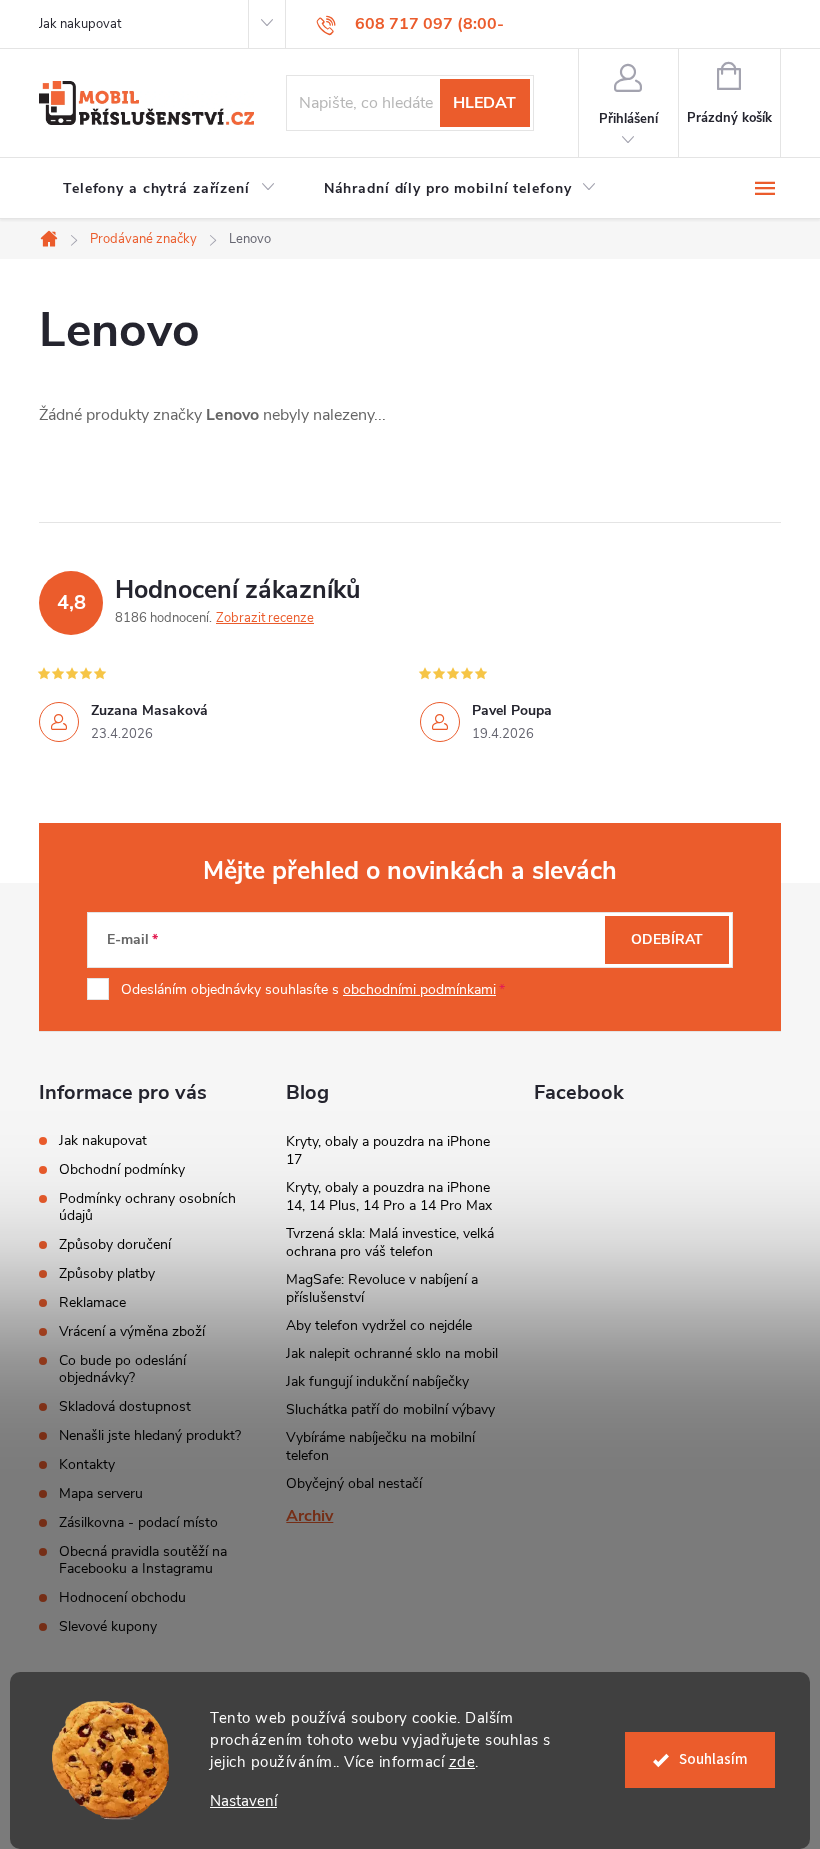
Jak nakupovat (80, 24)
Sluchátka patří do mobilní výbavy (390, 1409)
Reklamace (92, 1302)
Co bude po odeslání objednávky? (122, 1369)
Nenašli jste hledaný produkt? (150, 1435)
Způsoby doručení (115, 1244)
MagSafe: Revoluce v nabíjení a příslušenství (382, 1288)
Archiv (309, 1516)
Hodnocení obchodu (122, 1597)
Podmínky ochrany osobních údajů (147, 1207)
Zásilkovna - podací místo (138, 1522)
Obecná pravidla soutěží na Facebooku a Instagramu (143, 1560)
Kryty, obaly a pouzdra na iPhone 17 (388, 1150)
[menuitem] (169, 189)
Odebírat (667, 939)
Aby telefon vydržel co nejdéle (379, 1325)
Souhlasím (713, 1759)
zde (462, 1762)
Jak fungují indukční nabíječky (377, 1381)
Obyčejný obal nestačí (354, 1483)
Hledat (484, 103)
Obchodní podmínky (122, 1169)
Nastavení (243, 1801)
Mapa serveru (101, 1493)
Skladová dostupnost (125, 1406)
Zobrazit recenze (265, 618)
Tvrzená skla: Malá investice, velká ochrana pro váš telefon (390, 1242)
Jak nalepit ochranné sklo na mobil (392, 1353)
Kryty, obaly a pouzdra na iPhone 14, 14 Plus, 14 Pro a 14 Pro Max (389, 1196)
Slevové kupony (108, 1626)
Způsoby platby (107, 1273)
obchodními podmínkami (419, 989)
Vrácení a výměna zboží (132, 1331)
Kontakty (87, 1464)
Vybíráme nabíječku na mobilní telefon (380, 1446)
